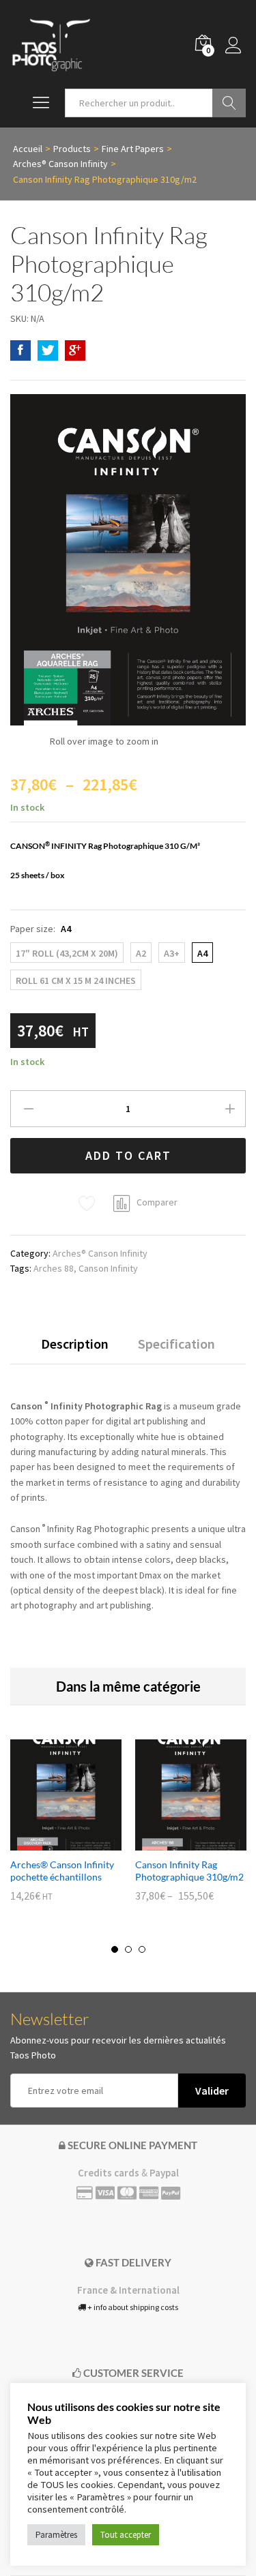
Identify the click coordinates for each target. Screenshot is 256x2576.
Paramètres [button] (56, 2535)
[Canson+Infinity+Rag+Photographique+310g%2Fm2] (48, 350)
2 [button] (128, 1949)
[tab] (75, 1350)
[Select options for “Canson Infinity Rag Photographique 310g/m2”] (175, 1842)
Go (229, 103)
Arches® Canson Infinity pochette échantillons (62, 1871)
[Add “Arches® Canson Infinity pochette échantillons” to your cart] (51, 1842)
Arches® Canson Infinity (100, 1253)
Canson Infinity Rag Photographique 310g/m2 (189, 1871)
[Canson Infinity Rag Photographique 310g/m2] (20, 350)
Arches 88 (54, 1268)
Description (75, 1344)
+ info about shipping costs (132, 2307)
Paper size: (41, 929)
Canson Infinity (108, 1268)
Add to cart (128, 1155)
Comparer (157, 1202)
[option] (66, 1830)
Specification (176, 1344)
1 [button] (115, 1949)
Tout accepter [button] (126, 2535)
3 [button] (142, 1949)
